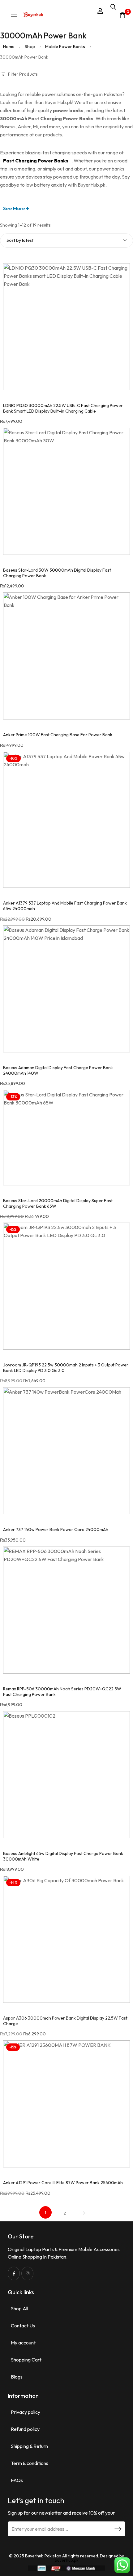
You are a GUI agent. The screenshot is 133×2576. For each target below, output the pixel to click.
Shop (30, 46)
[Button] (33, 15)
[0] (122, 15)
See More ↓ (16, 208)
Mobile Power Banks (65, 46)
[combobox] (66, 241)
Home (9, 46)
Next (84, 2213)
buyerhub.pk (67, 2560)
